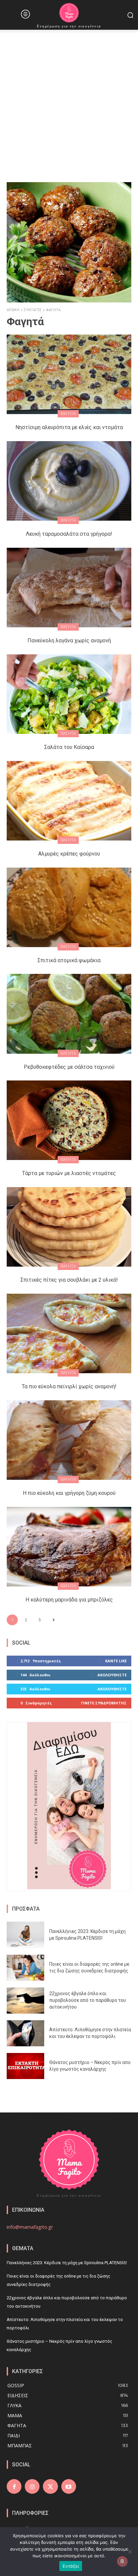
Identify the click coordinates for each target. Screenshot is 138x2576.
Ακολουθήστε (112, 1675)
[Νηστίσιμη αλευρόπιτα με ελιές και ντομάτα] (69, 374)
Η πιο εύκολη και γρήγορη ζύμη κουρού (69, 1493)
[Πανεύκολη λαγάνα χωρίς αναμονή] (69, 588)
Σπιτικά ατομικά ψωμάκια (69, 960)
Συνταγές (33, 310)
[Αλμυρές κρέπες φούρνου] (69, 801)
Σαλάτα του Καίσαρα (69, 747)
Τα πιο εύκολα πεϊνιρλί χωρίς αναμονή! (69, 1386)
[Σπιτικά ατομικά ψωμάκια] (69, 907)
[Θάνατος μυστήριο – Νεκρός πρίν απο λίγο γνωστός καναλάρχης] (25, 2066)
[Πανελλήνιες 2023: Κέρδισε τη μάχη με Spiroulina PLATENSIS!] (25, 1935)
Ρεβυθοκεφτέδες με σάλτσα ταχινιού (69, 1067)
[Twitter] (50, 2486)
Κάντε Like (116, 1661)
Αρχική (13, 310)
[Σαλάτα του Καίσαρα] (69, 694)
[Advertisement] (69, 102)
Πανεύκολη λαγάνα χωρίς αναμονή (69, 640)
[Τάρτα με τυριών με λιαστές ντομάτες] (69, 1120)
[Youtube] (69, 2486)
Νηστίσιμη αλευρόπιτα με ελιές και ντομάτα (69, 427)
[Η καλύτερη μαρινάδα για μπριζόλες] (69, 1547)
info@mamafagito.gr (30, 2227)
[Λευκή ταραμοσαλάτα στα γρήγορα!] (69, 481)
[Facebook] (14, 2486)
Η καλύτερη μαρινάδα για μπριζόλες (69, 1600)
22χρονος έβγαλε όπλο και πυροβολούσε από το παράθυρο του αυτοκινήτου (88, 2000)
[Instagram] (32, 2486)
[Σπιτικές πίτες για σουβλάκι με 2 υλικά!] (69, 1227)
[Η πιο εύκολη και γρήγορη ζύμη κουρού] (69, 1440)
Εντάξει (71, 2566)
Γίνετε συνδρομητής (104, 1703)
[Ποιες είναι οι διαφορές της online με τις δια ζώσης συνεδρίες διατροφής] (25, 1968)
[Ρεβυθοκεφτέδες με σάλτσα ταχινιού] (69, 1014)
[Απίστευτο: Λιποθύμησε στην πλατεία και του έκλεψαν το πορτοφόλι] (25, 2033)
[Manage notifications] (122, 2561)
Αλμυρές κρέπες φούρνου (69, 854)
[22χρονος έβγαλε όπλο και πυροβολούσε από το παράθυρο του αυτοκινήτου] (25, 2001)
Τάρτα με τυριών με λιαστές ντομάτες (69, 1173)
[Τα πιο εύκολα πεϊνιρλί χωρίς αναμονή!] (69, 1333)
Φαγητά (68, 414)
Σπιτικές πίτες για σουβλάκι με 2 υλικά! (69, 1280)
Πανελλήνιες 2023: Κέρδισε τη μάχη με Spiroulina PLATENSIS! (67, 2263)
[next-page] (53, 1620)
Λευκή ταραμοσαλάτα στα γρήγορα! (69, 534)
